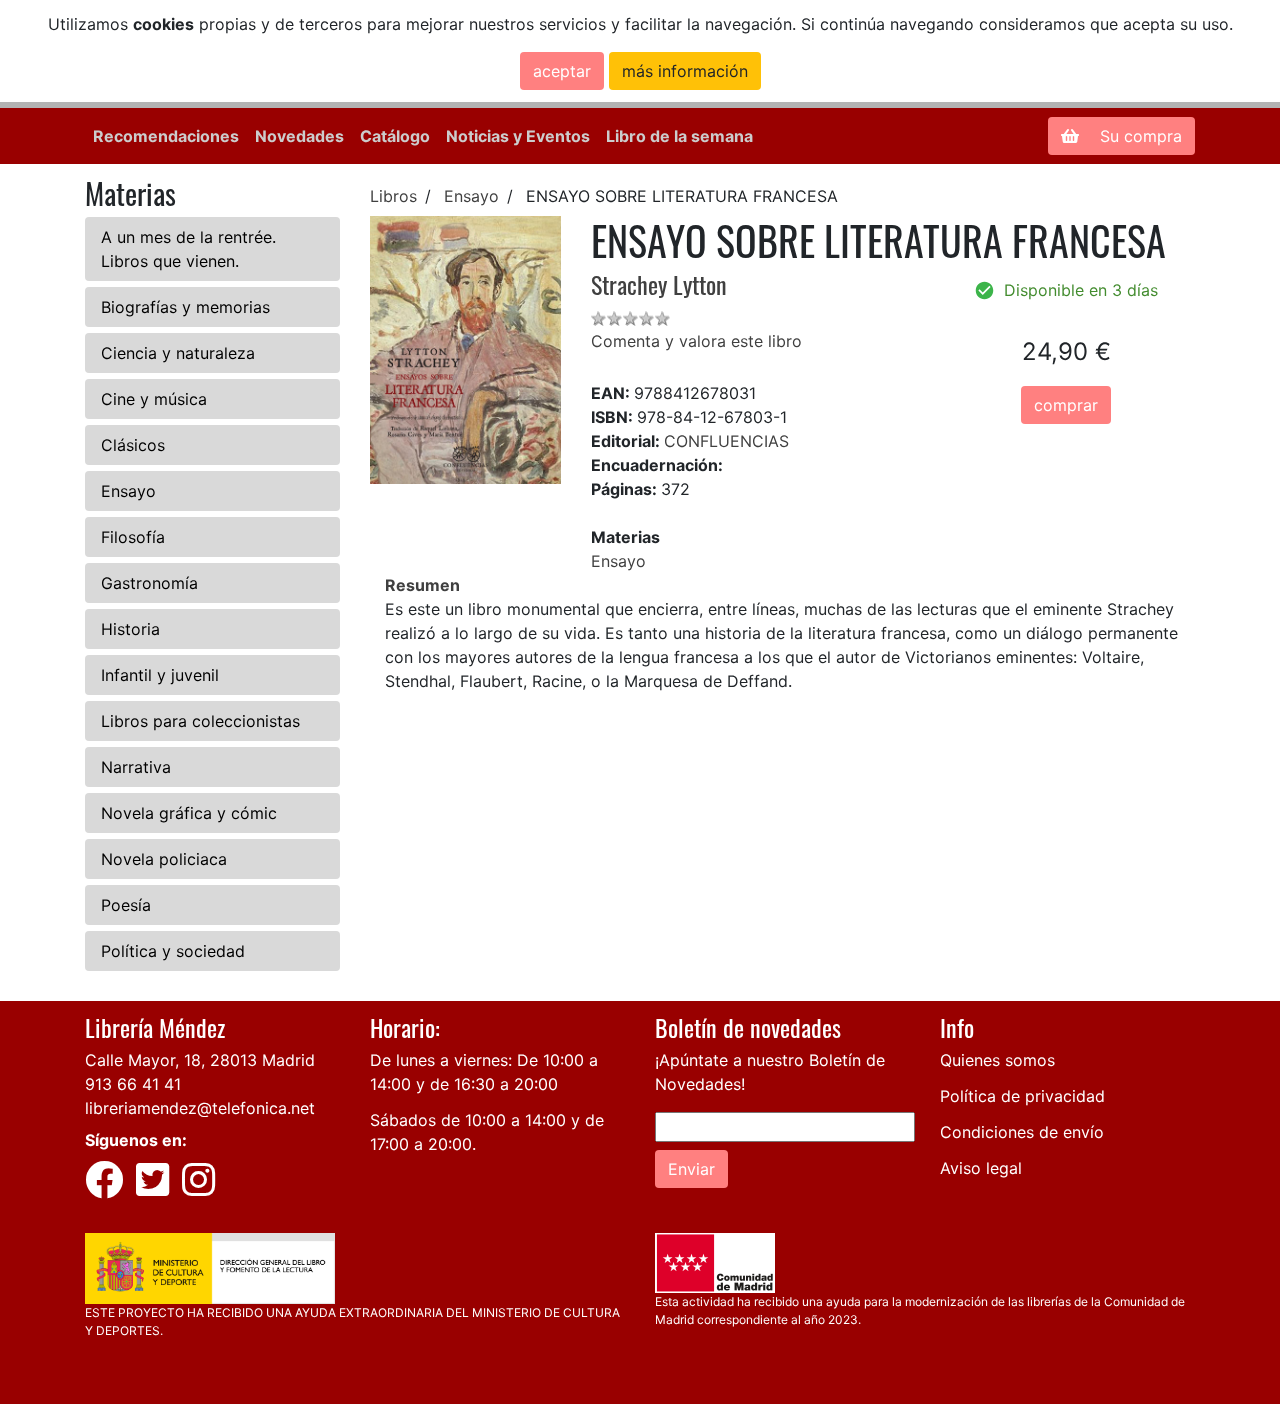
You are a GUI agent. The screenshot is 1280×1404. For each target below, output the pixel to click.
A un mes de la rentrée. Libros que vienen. (188, 249)
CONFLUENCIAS (726, 441)
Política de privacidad (1022, 1096)
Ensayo (128, 491)
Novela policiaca (164, 859)
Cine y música (154, 399)
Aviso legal (981, 1168)
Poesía (126, 905)
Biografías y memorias (185, 307)
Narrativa (136, 767)
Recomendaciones (166, 136)
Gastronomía (149, 583)
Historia (130, 629)
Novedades (299, 136)
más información (685, 71)
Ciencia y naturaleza (178, 353)
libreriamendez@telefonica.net (200, 1108)
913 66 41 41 (133, 1084)
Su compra (1138, 136)
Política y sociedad (173, 951)
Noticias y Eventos (518, 136)
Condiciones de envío (1022, 1132)
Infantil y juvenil (160, 675)
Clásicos (133, 445)
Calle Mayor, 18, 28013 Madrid (200, 1060)
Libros (393, 196)
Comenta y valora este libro (696, 341)
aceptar (562, 71)
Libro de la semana (679, 136)
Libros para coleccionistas (200, 721)
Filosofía (133, 537)
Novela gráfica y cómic (189, 813)
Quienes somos (997, 1060)
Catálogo (395, 136)
